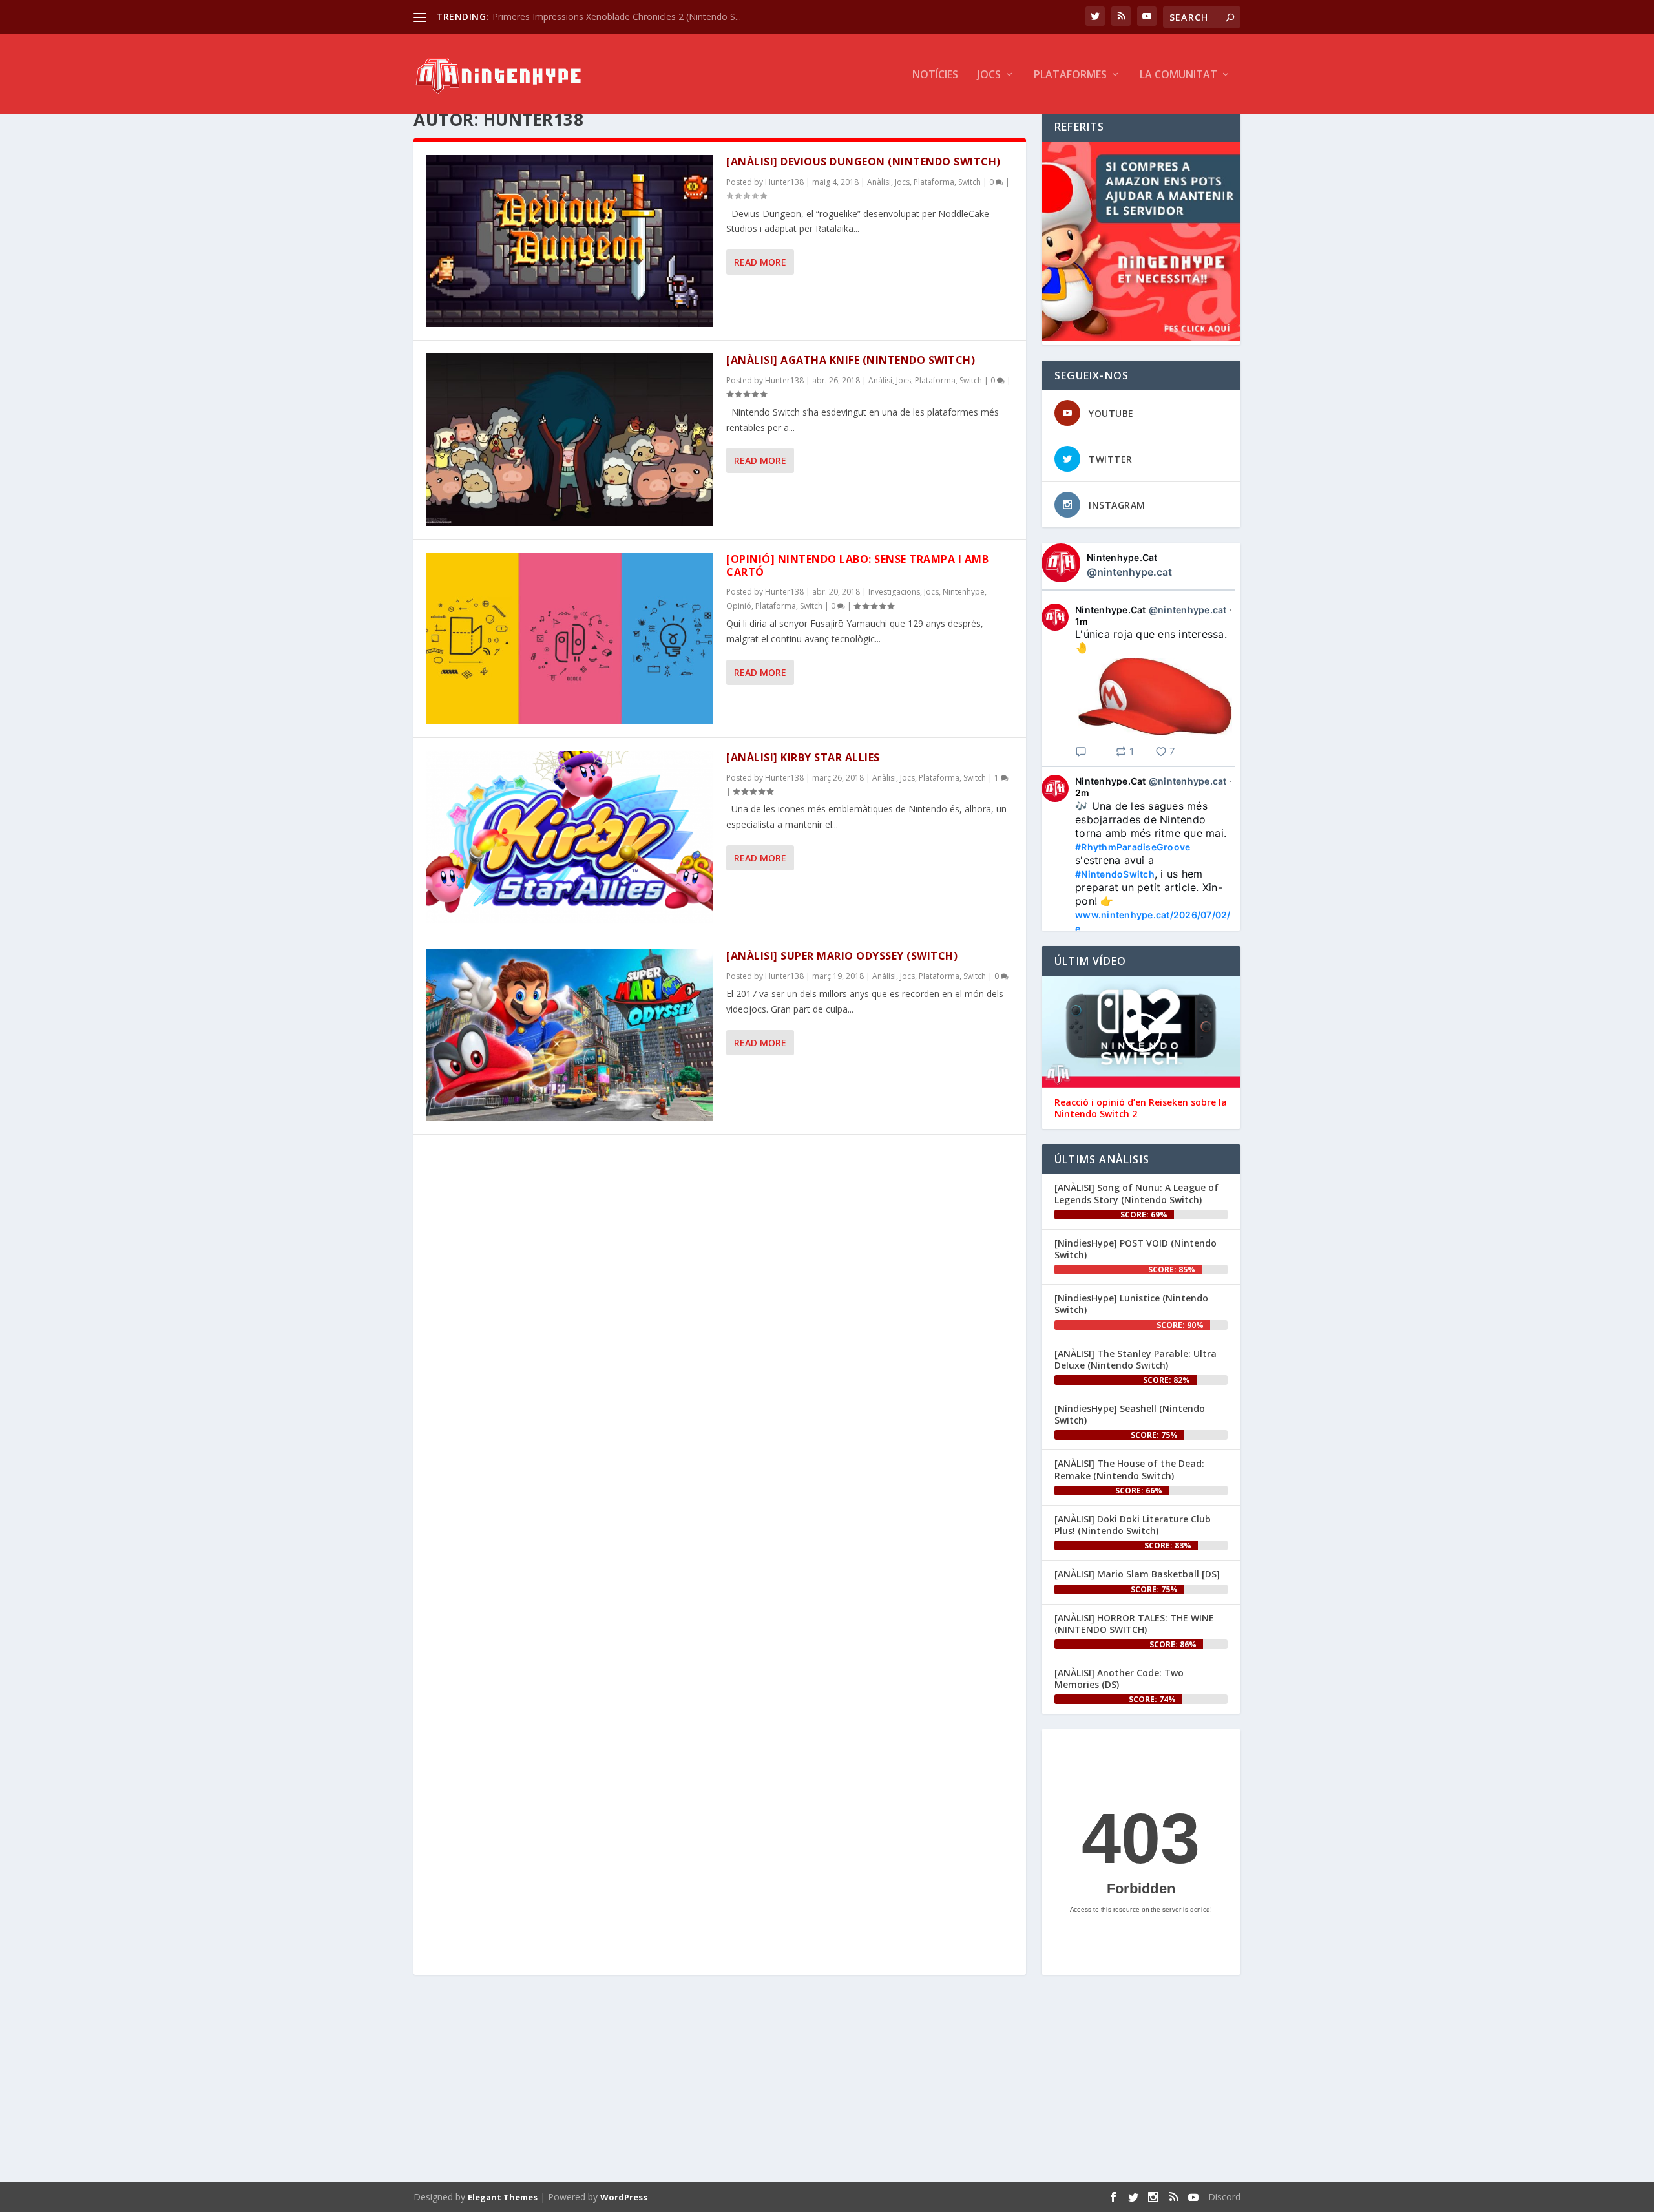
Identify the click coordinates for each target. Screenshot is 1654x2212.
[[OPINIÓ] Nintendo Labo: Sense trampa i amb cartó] (570, 638)
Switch (969, 182)
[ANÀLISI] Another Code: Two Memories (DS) (1119, 1679)
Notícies (935, 75)
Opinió (739, 606)
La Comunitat (1178, 75)
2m (1083, 793)
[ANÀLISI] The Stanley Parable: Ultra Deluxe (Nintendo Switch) (1136, 1359)
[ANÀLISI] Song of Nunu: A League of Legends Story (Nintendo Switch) (1136, 1193)
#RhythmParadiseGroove (1133, 847)
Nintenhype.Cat (1122, 557)
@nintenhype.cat (1129, 572)
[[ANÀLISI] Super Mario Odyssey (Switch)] (570, 1035)
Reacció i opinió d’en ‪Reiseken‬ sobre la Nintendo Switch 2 (1141, 1108)
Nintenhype (964, 592)
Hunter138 (784, 182)
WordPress (624, 2197)
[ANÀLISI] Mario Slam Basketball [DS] (1137, 1574)
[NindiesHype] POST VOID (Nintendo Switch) (1136, 1249)
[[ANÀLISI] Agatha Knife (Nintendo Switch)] (570, 439)
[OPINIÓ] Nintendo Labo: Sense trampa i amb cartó (857, 566)
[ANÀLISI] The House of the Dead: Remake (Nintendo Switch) (1129, 1469)
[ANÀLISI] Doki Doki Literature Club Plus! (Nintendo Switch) (1133, 1525)
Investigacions (894, 592)
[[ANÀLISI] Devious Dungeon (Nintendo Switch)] (570, 241)
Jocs (989, 75)
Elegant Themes (503, 2197)
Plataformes (1070, 75)
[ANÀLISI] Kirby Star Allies (803, 757)
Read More (760, 262)
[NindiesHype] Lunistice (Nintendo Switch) (1131, 1304)
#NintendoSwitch (1115, 874)
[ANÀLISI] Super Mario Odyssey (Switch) (842, 956)
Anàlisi (879, 182)
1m (1082, 621)
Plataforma (934, 182)
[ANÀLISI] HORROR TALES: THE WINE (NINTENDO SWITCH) (1134, 1624)
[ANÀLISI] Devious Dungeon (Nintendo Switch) (864, 162)
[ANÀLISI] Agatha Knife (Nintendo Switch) (851, 360)
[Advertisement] (801, 2081)
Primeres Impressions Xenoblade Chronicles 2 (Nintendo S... (617, 16)
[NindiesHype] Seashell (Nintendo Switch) (1130, 1414)
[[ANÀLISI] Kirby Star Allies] (570, 837)
